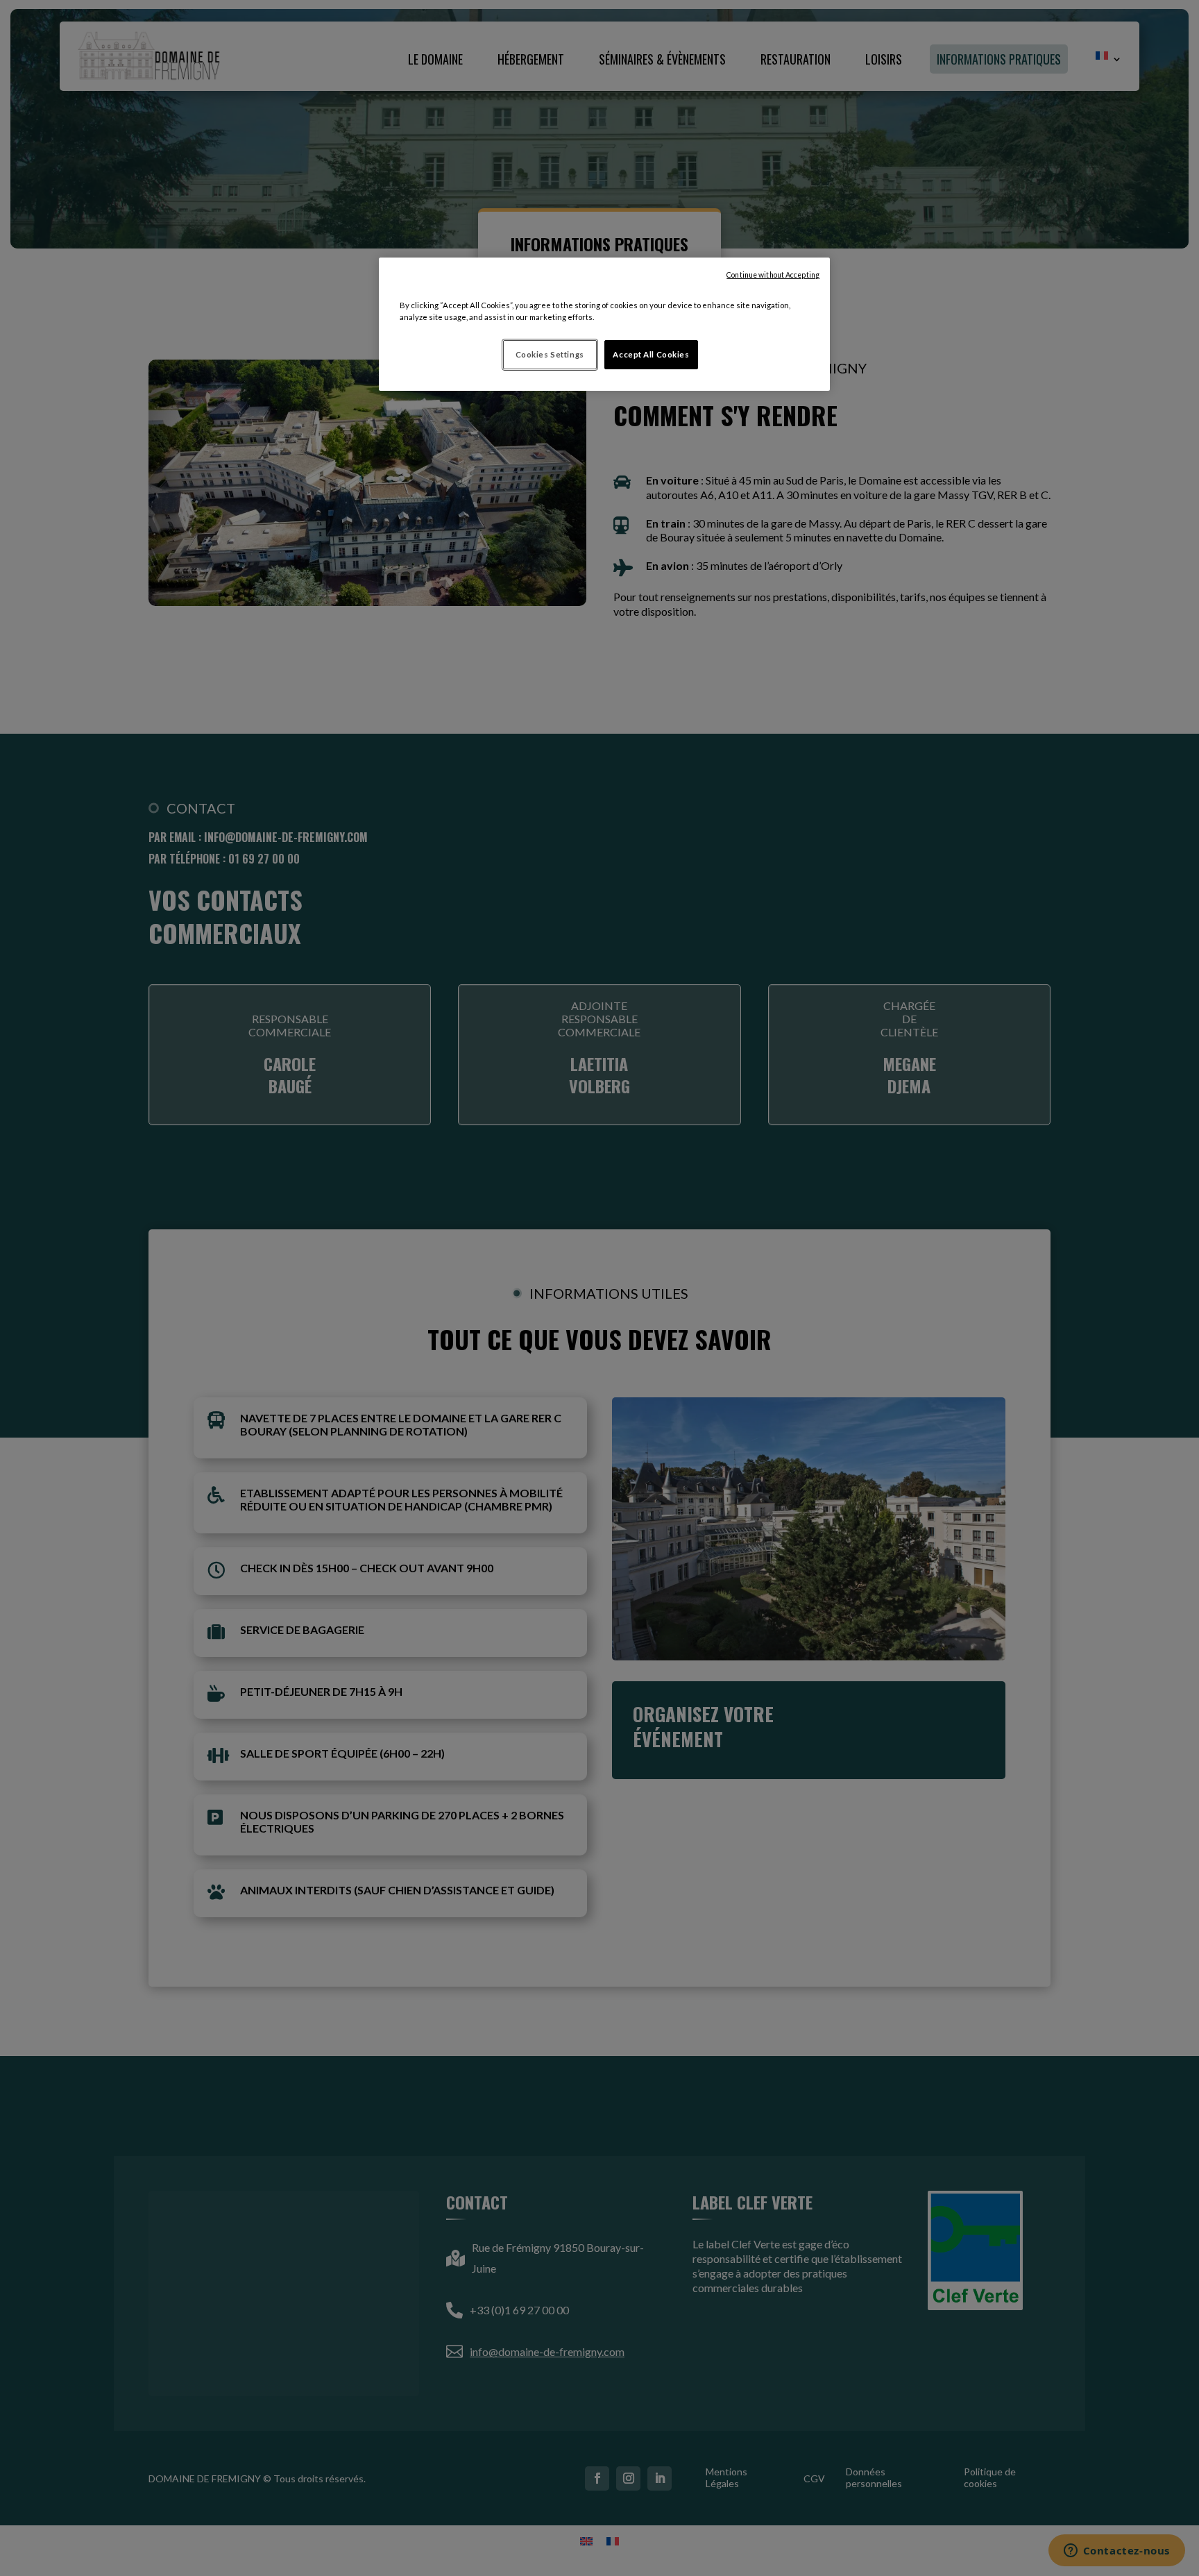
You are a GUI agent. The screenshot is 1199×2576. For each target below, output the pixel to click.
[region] (604, 324)
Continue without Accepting (773, 275)
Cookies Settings (550, 354)
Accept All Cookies (651, 354)
